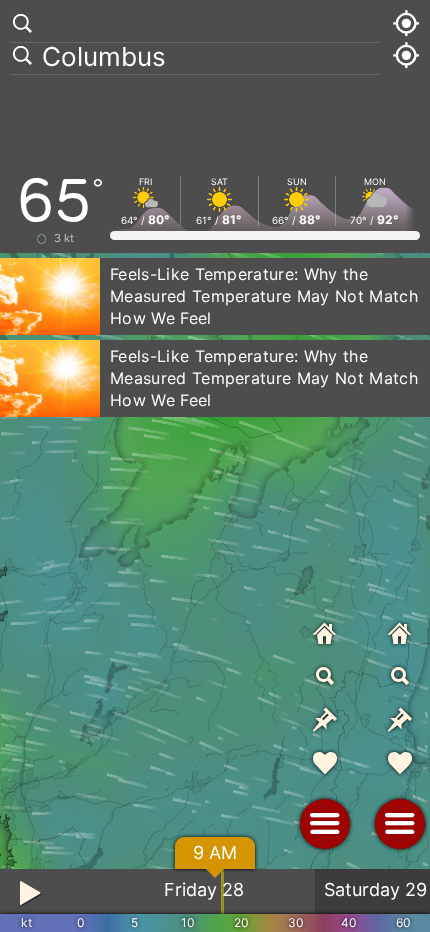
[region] (215, 466)
